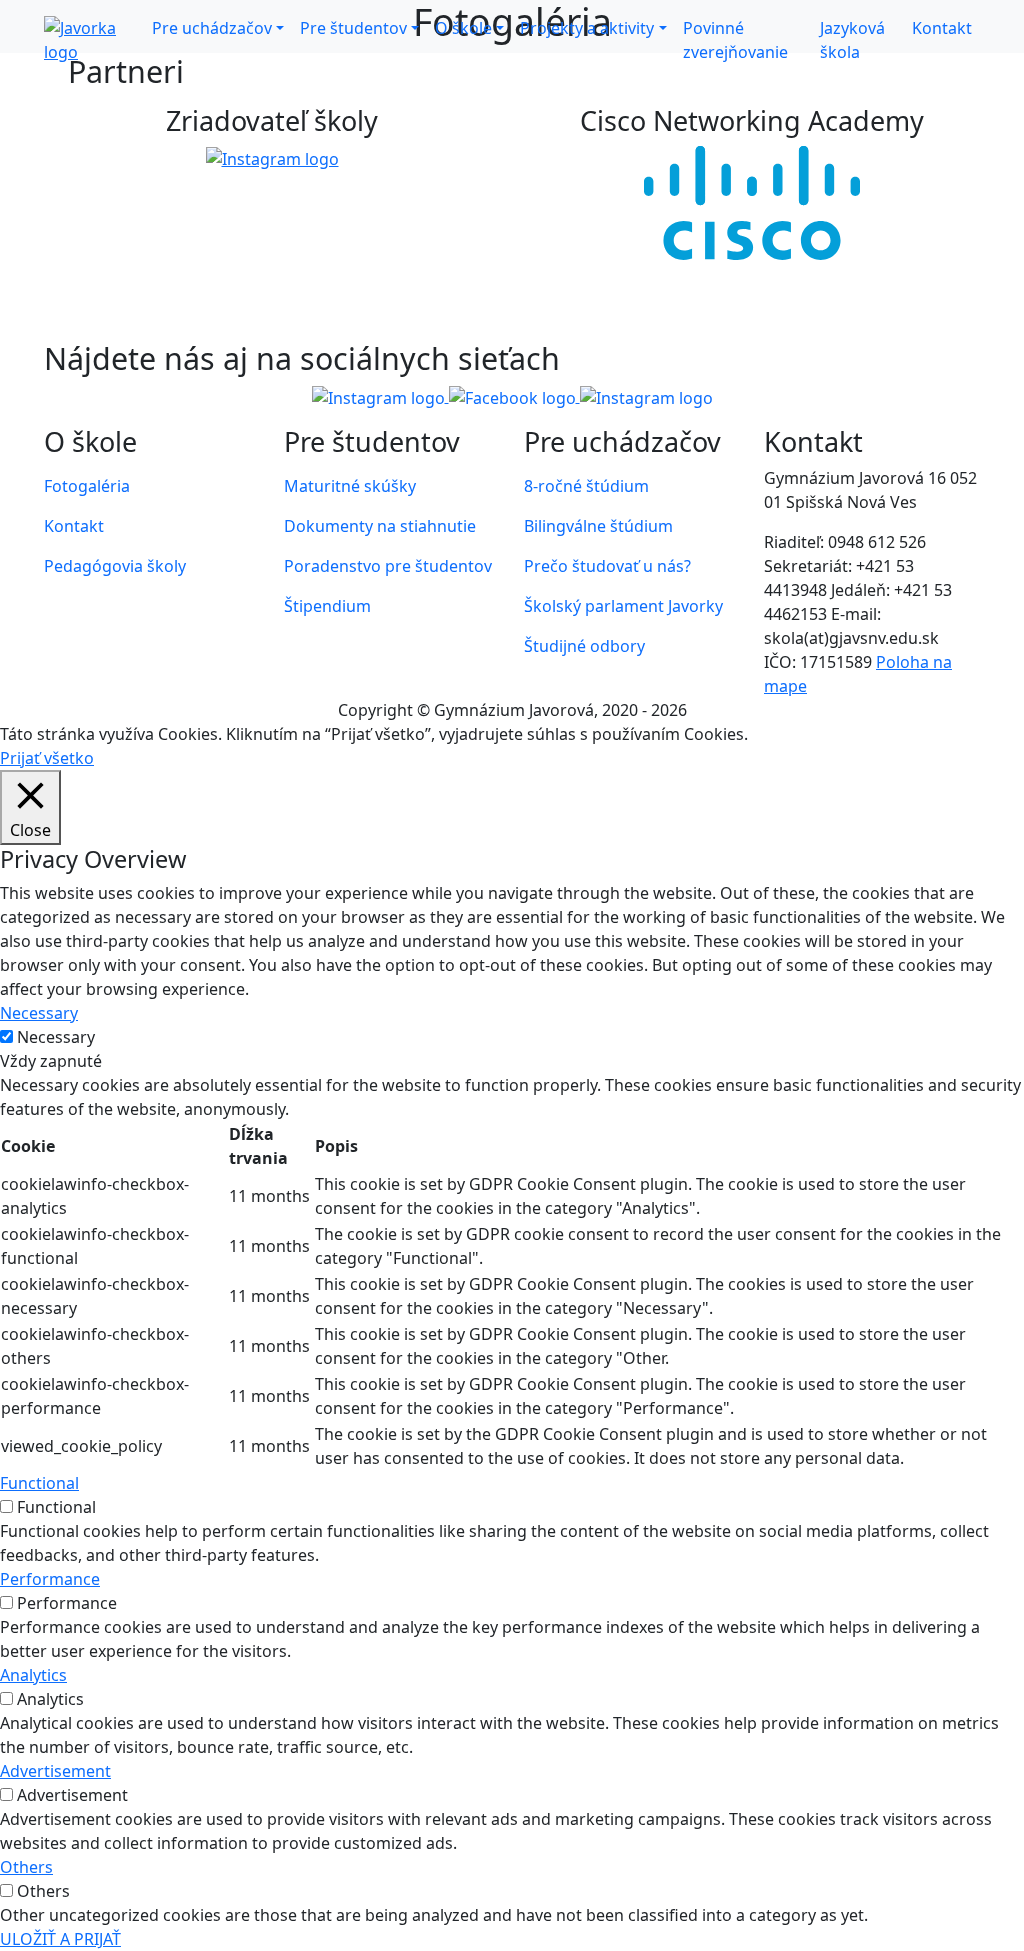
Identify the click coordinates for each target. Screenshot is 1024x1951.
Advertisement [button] (55, 1771)
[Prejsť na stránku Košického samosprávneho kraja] (272, 158)
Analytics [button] (33, 1675)
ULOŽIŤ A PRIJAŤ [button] (60, 1939)
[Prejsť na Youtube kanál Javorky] (646, 396)
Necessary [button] (39, 1013)
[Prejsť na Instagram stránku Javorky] (380, 396)
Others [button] (26, 1867)
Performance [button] (50, 1579)
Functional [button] (39, 1483)
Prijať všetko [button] (47, 758)
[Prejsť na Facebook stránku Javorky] (514, 396)
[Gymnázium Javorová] (94, 40)
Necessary (56, 1037)
